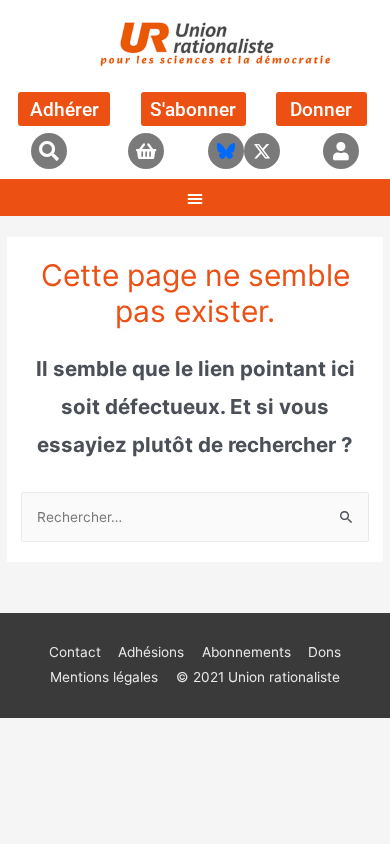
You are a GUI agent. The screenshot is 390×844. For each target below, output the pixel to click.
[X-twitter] (262, 151)
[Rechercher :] (195, 517)
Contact (75, 652)
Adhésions (151, 652)
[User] (341, 151)
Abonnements (246, 652)
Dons (324, 652)
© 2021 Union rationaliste (258, 677)
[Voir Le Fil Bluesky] (226, 151)
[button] (49, 151)
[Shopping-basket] (146, 151)
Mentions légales (104, 677)
